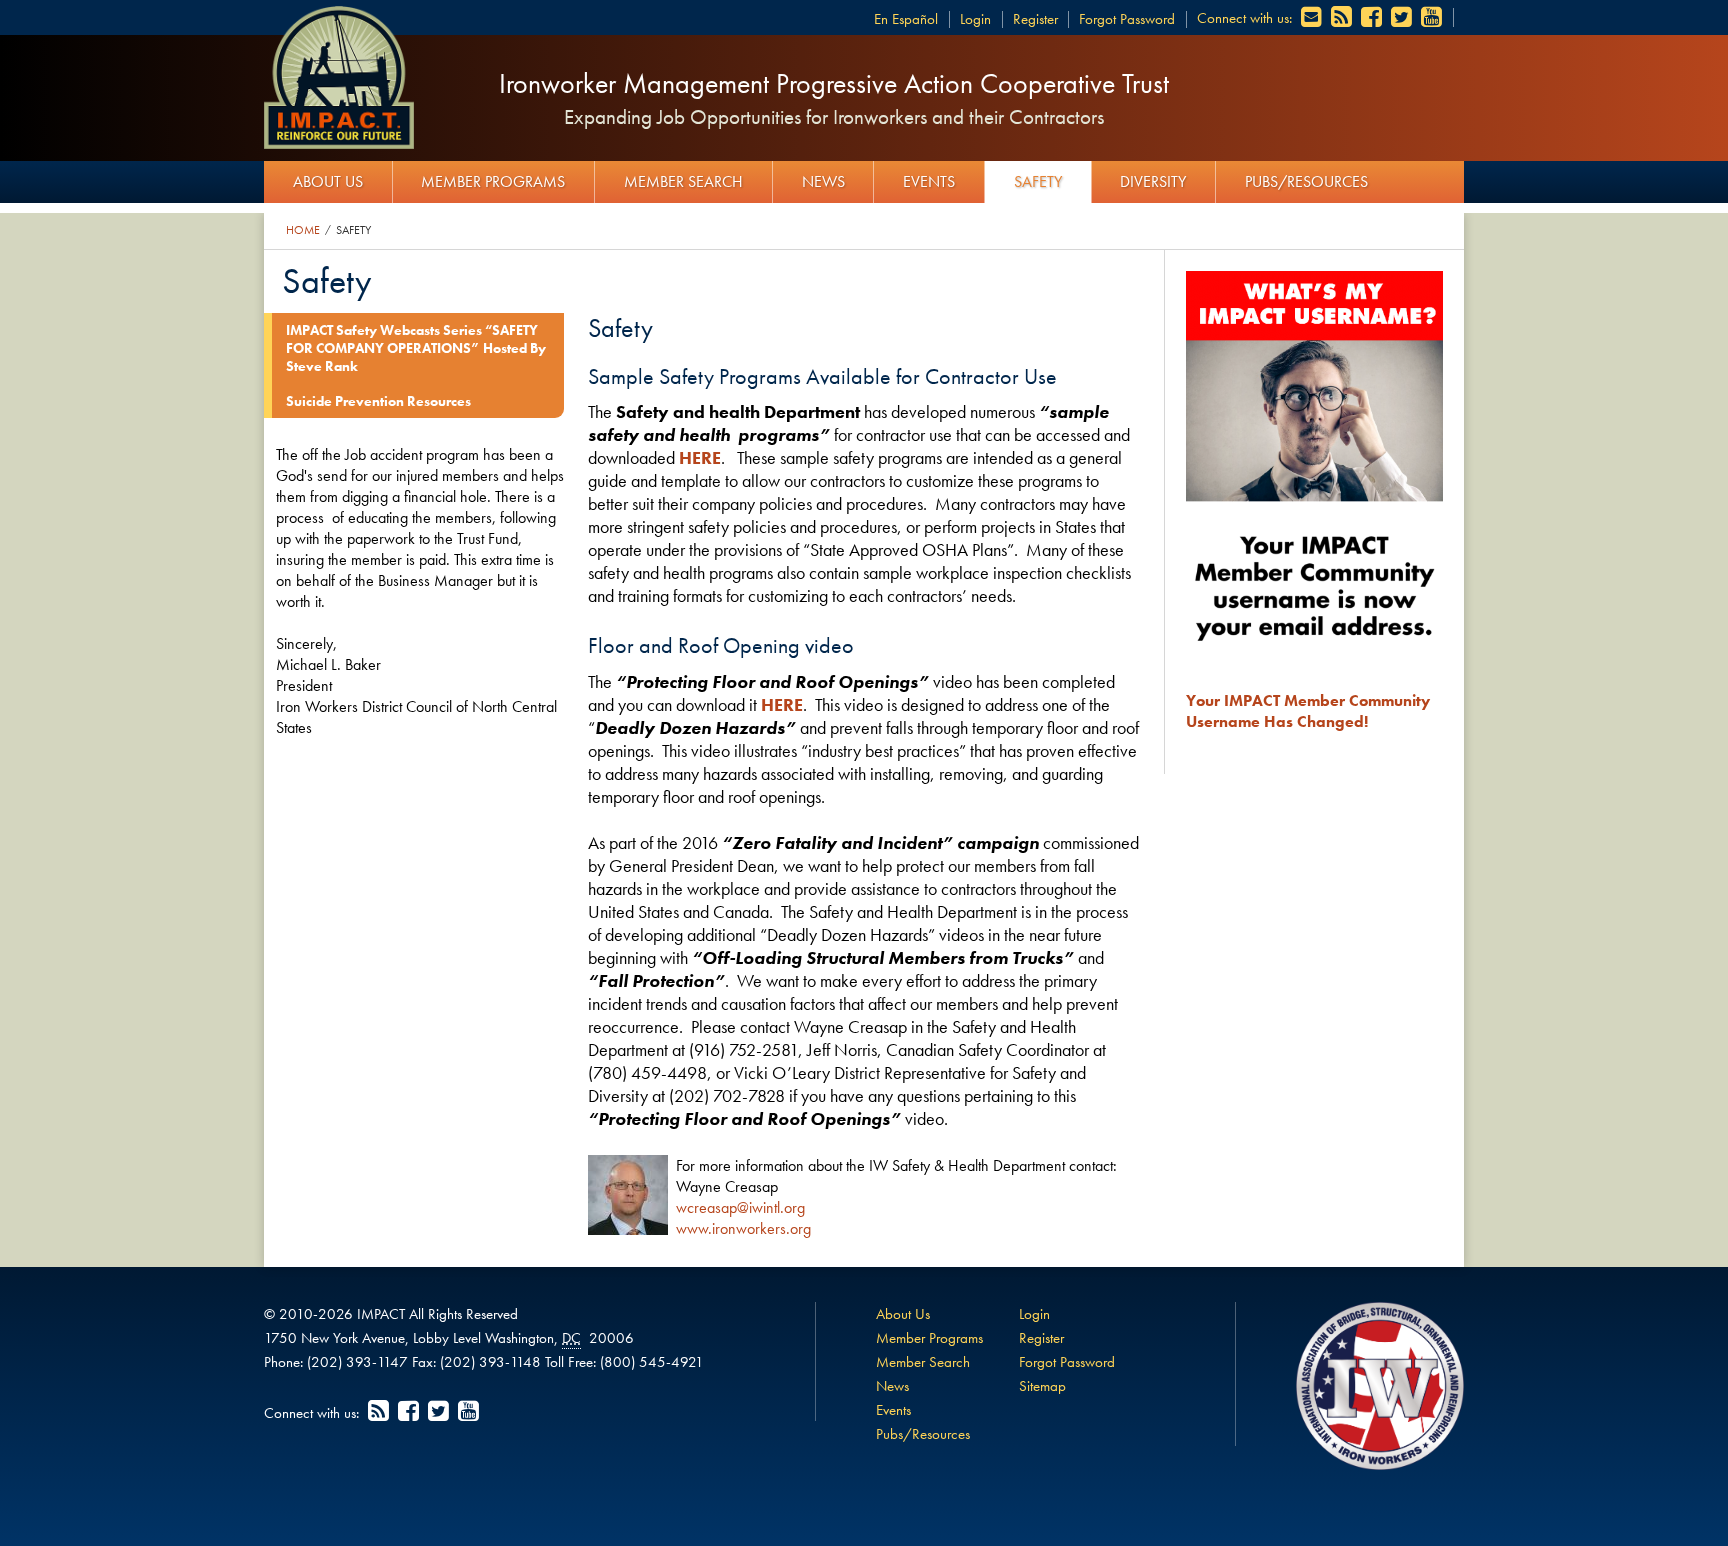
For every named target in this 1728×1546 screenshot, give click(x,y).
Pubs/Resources (1306, 181)
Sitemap (1042, 1386)
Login (975, 19)
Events (929, 181)
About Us (328, 181)
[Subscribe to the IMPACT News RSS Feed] (1343, 18)
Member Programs (493, 181)
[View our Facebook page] (1373, 18)
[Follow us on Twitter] (1403, 18)
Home (303, 230)
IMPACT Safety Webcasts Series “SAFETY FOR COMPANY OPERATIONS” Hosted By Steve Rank (416, 348)
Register (1035, 19)
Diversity (1153, 181)
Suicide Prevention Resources (378, 401)
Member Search (683, 181)
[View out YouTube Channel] (1433, 18)
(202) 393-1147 (357, 1362)
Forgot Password (1127, 19)
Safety (1038, 181)
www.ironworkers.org (743, 1228)
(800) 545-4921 (652, 1362)
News (823, 181)
